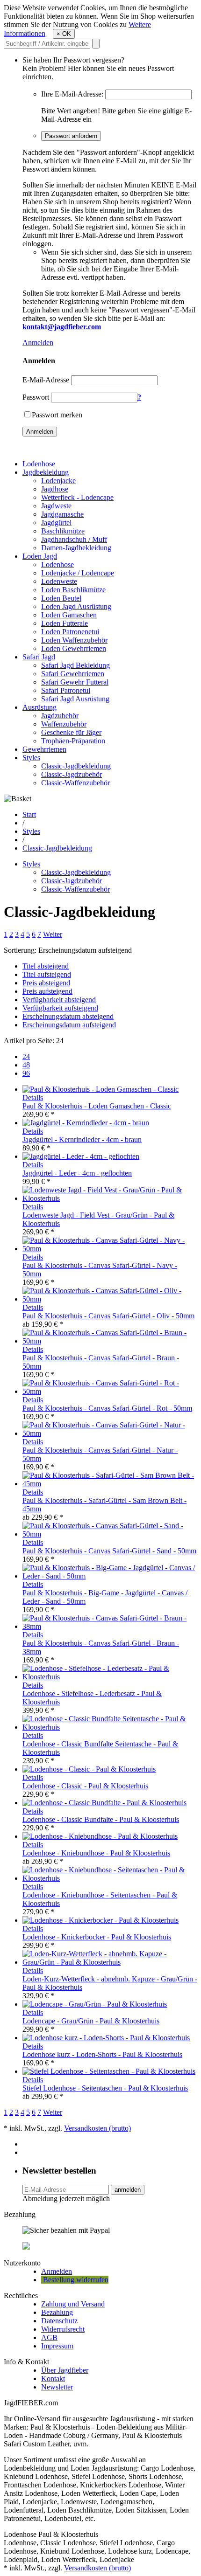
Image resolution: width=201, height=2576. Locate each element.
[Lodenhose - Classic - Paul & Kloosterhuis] (89, 1769)
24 (26, 1056)
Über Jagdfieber (65, 2370)
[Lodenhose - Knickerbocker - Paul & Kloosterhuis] (100, 1920)
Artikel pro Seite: (29, 1041)
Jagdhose (55, 489)
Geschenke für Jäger (71, 732)
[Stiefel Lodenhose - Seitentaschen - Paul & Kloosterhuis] (109, 2071)
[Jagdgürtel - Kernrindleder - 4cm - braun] (86, 1123)
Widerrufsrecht (63, 2329)
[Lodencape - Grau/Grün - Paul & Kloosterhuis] (95, 2004)
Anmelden (38, 343)
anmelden (128, 2190)
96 (26, 1073)
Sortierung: (20, 950)
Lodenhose (39, 464)
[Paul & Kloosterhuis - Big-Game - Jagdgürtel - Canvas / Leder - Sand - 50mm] (110, 1576)
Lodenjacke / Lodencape (78, 573)
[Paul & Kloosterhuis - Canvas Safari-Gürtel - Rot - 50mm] (110, 1391)
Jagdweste (56, 506)
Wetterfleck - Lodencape (77, 497)
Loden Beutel (61, 598)
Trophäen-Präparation (73, 741)
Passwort (36, 397)
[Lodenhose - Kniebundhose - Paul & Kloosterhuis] (100, 1836)
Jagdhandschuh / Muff (74, 539)
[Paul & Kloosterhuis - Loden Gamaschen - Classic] (100, 1089)
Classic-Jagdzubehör (72, 774)
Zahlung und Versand (73, 2304)
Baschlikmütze (63, 531)
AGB (49, 2337)
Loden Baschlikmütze (73, 590)
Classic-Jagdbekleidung (76, 766)
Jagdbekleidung (46, 472)
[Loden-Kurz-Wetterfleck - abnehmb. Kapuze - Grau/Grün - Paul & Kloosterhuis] (110, 1962)
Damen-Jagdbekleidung (76, 548)
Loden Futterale (65, 623)
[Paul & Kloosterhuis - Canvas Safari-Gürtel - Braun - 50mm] (110, 1341)
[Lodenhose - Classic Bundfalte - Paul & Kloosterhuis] (104, 1803)
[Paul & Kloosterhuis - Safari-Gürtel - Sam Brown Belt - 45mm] (110, 1484)
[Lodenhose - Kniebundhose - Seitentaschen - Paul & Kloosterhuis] (110, 1878)
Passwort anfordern (71, 136)
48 (26, 1065)
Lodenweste (59, 581)
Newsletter (57, 2387)
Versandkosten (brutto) (97, 2128)
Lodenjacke (58, 481)
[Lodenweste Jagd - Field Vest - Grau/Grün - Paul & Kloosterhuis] (110, 1198)
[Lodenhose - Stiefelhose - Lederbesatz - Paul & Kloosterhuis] (110, 1677)
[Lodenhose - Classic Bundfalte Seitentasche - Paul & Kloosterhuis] (110, 1727)
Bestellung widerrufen (75, 2280)
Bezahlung (57, 2312)
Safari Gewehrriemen (73, 674)
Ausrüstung (39, 707)
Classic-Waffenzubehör (75, 783)
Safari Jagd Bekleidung (75, 665)
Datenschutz (59, 2321)
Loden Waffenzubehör (74, 640)
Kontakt (53, 2379)
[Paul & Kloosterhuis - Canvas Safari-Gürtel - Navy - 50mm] (110, 1249)
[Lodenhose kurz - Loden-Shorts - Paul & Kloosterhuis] (106, 2038)
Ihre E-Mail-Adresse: (72, 94)
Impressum (57, 2346)
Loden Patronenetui (70, 632)
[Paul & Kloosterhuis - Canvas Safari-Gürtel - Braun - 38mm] (110, 1626)
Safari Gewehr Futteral (75, 682)
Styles (31, 758)
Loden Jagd (40, 556)
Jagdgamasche (62, 514)
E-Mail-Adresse (46, 380)
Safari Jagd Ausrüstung (75, 699)
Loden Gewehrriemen (74, 648)
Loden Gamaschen (69, 615)
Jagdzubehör (60, 716)
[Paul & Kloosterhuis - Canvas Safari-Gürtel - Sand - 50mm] (110, 1534)
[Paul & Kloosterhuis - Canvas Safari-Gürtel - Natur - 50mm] (110, 1433)
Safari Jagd (39, 657)
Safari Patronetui (66, 690)
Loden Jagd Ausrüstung (76, 606)
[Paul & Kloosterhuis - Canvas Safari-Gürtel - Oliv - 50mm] (110, 1299)
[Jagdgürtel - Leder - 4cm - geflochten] (81, 1156)
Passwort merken (57, 415)
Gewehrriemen (44, 749)
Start (29, 814)
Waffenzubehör (64, 724)
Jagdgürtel (56, 523)
